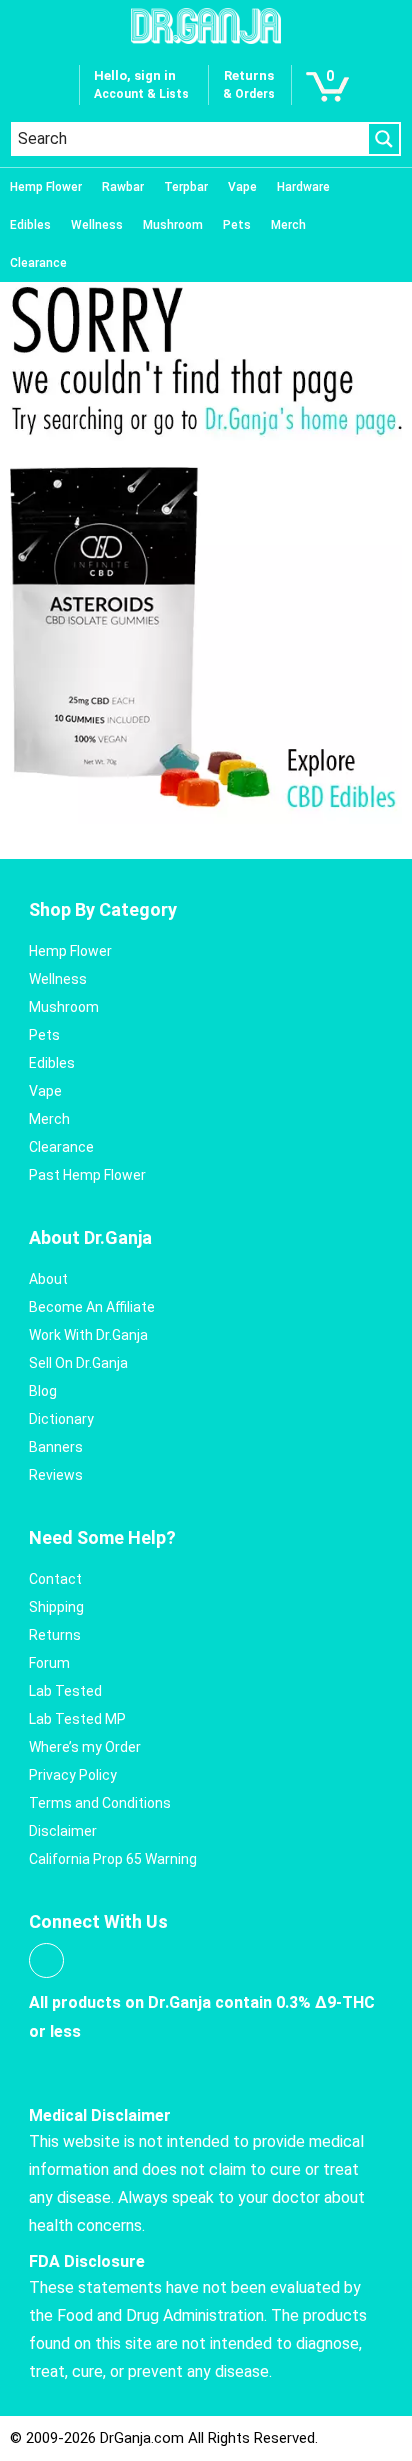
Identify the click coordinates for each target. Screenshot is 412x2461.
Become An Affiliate (92, 1307)
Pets (237, 225)
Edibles (30, 225)
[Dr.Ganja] (206, 26)
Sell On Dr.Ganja (78, 1363)
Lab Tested (65, 1691)
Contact (55, 1579)
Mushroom (173, 225)
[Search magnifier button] (384, 139)
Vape (242, 187)
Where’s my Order (85, 1747)
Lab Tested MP (77, 1719)
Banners (56, 1447)
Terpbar (186, 187)
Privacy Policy (73, 1775)
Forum (49, 1663)
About (48, 1279)
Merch (288, 225)
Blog (43, 1391)
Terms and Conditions (100, 1803)
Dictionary (61, 1419)
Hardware (303, 187)
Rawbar (123, 187)
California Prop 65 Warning (113, 1859)
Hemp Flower (46, 187)
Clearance (38, 263)
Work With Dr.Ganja (88, 1335)
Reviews (56, 1475)
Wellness (97, 225)
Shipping (56, 1607)
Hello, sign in (135, 75)
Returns (55, 1635)
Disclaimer (63, 1831)
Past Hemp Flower (87, 1175)
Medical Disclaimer (100, 2115)
